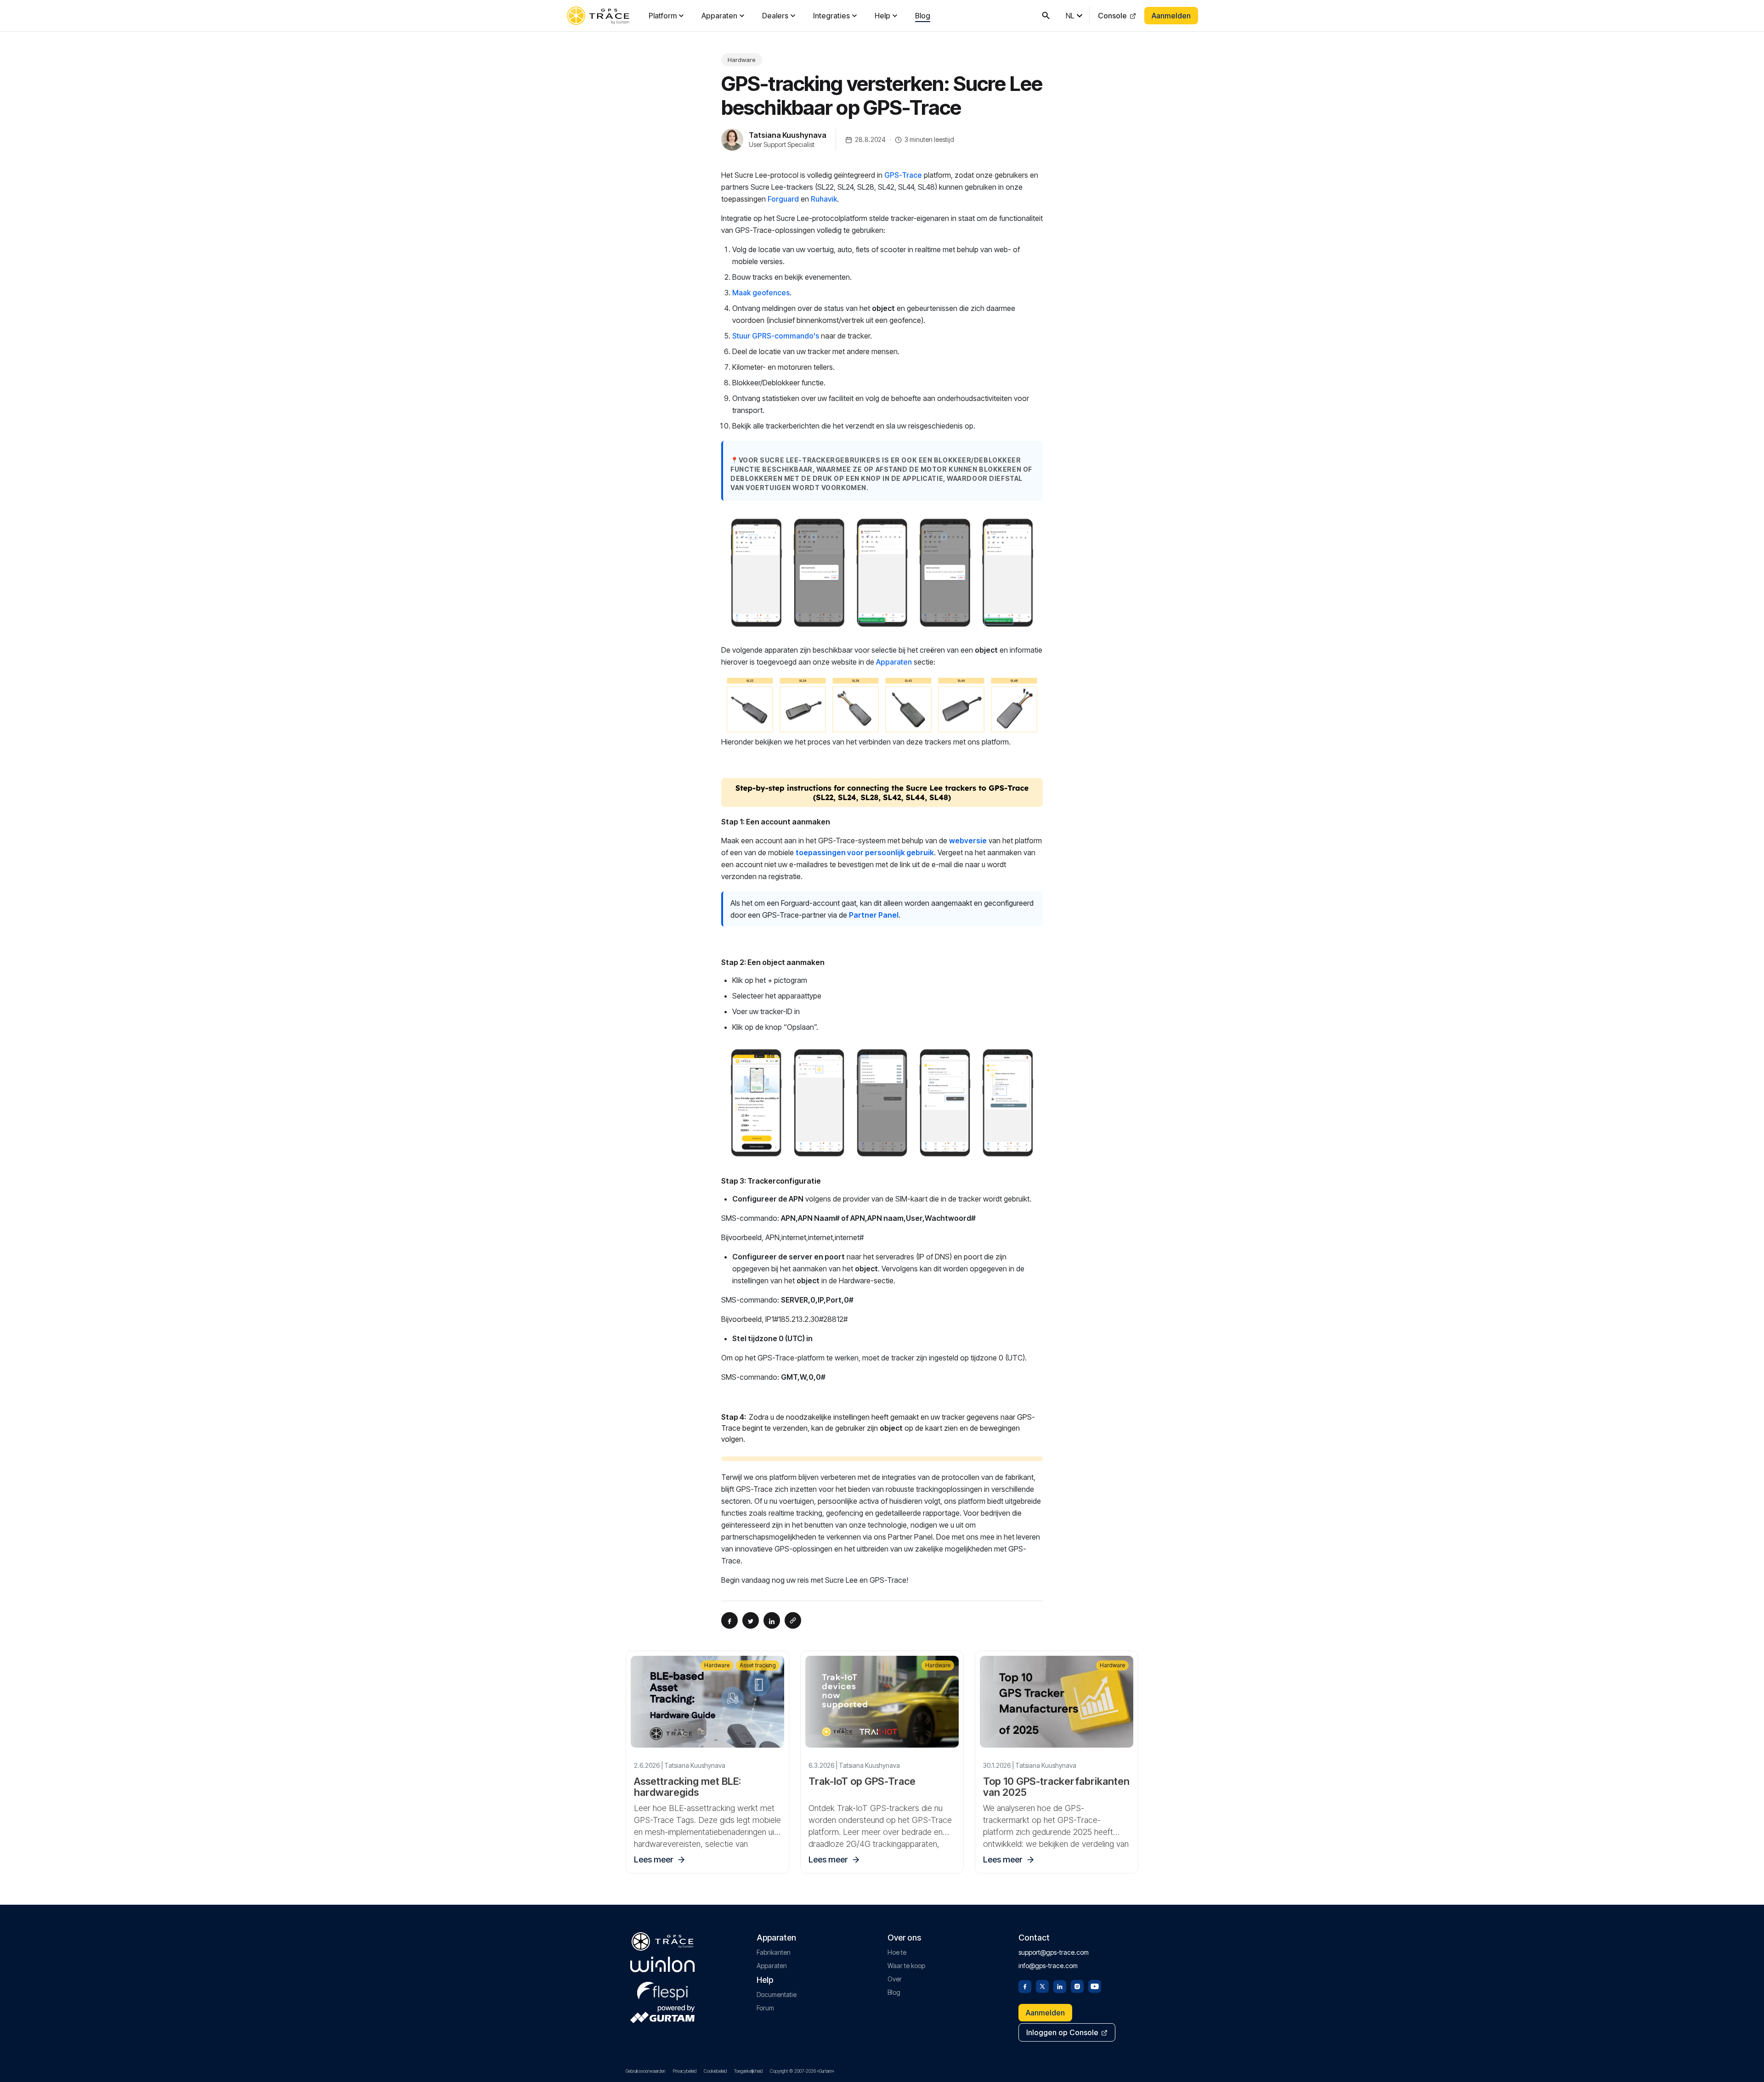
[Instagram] (1077, 1986)
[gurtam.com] (662, 1964)
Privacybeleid (684, 2071)
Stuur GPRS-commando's (776, 336)
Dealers (775, 16)
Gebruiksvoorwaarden (645, 2071)
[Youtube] (1095, 1986)
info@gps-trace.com (1048, 1966)
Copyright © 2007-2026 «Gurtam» (802, 2071)
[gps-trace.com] (598, 16)
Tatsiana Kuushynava (788, 135)
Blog (923, 16)
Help (882, 16)
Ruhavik (824, 199)
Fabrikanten (774, 1952)
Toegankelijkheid (748, 2071)
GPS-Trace (903, 175)
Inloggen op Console (1062, 2032)
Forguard (783, 199)
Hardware (742, 60)
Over (895, 1979)
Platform (663, 16)
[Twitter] (1042, 1986)
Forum (765, 2008)
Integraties (831, 16)
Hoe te (897, 1952)
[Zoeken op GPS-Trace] (1046, 16)
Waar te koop (906, 1966)
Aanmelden (1171, 16)
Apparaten (719, 16)
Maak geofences (761, 293)
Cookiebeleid (715, 2071)
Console (1112, 16)
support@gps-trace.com (1054, 1952)
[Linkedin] (1060, 1986)
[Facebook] (1025, 1986)
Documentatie (777, 1995)
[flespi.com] (662, 1989)
